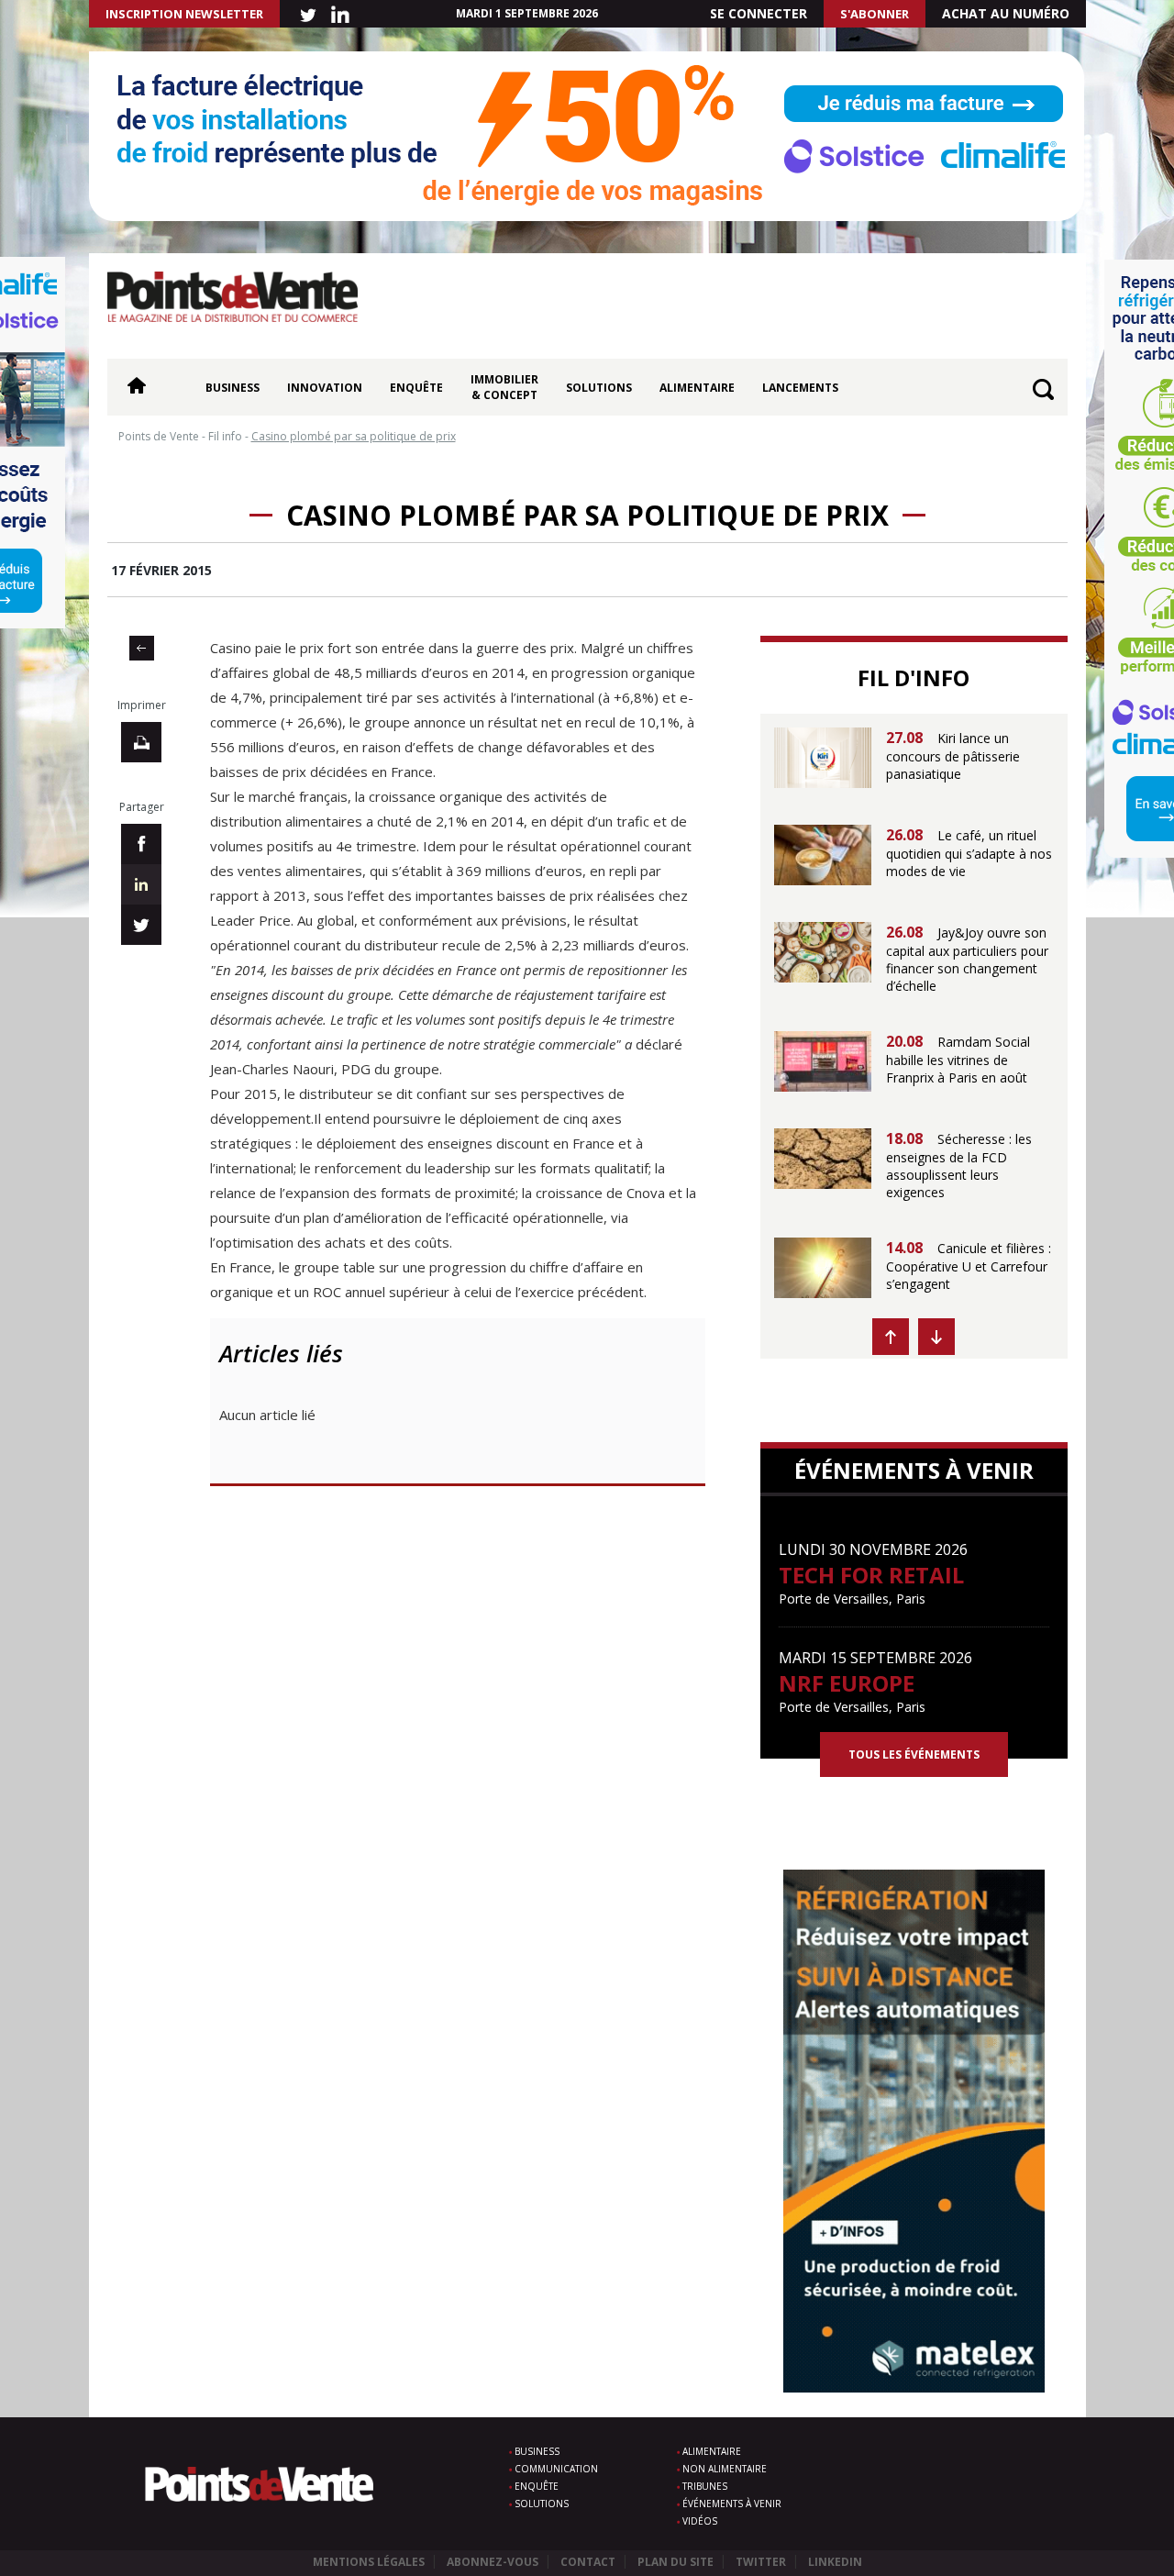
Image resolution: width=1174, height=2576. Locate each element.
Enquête (416, 388)
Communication (556, 2469)
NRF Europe (847, 1683)
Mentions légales (369, 2562)
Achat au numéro (1006, 13)
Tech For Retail (871, 1575)
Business (233, 388)
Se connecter (759, 13)
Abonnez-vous (493, 2562)
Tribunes (705, 2486)
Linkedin (835, 2562)
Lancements (800, 388)
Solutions (599, 388)
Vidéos (700, 2521)
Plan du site (676, 2562)
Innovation (325, 388)
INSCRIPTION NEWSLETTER (184, 14)
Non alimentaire (725, 2469)
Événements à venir (732, 2504)
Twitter (761, 2562)
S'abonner (875, 14)
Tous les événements (914, 1754)
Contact (588, 2562)
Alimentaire (697, 388)
